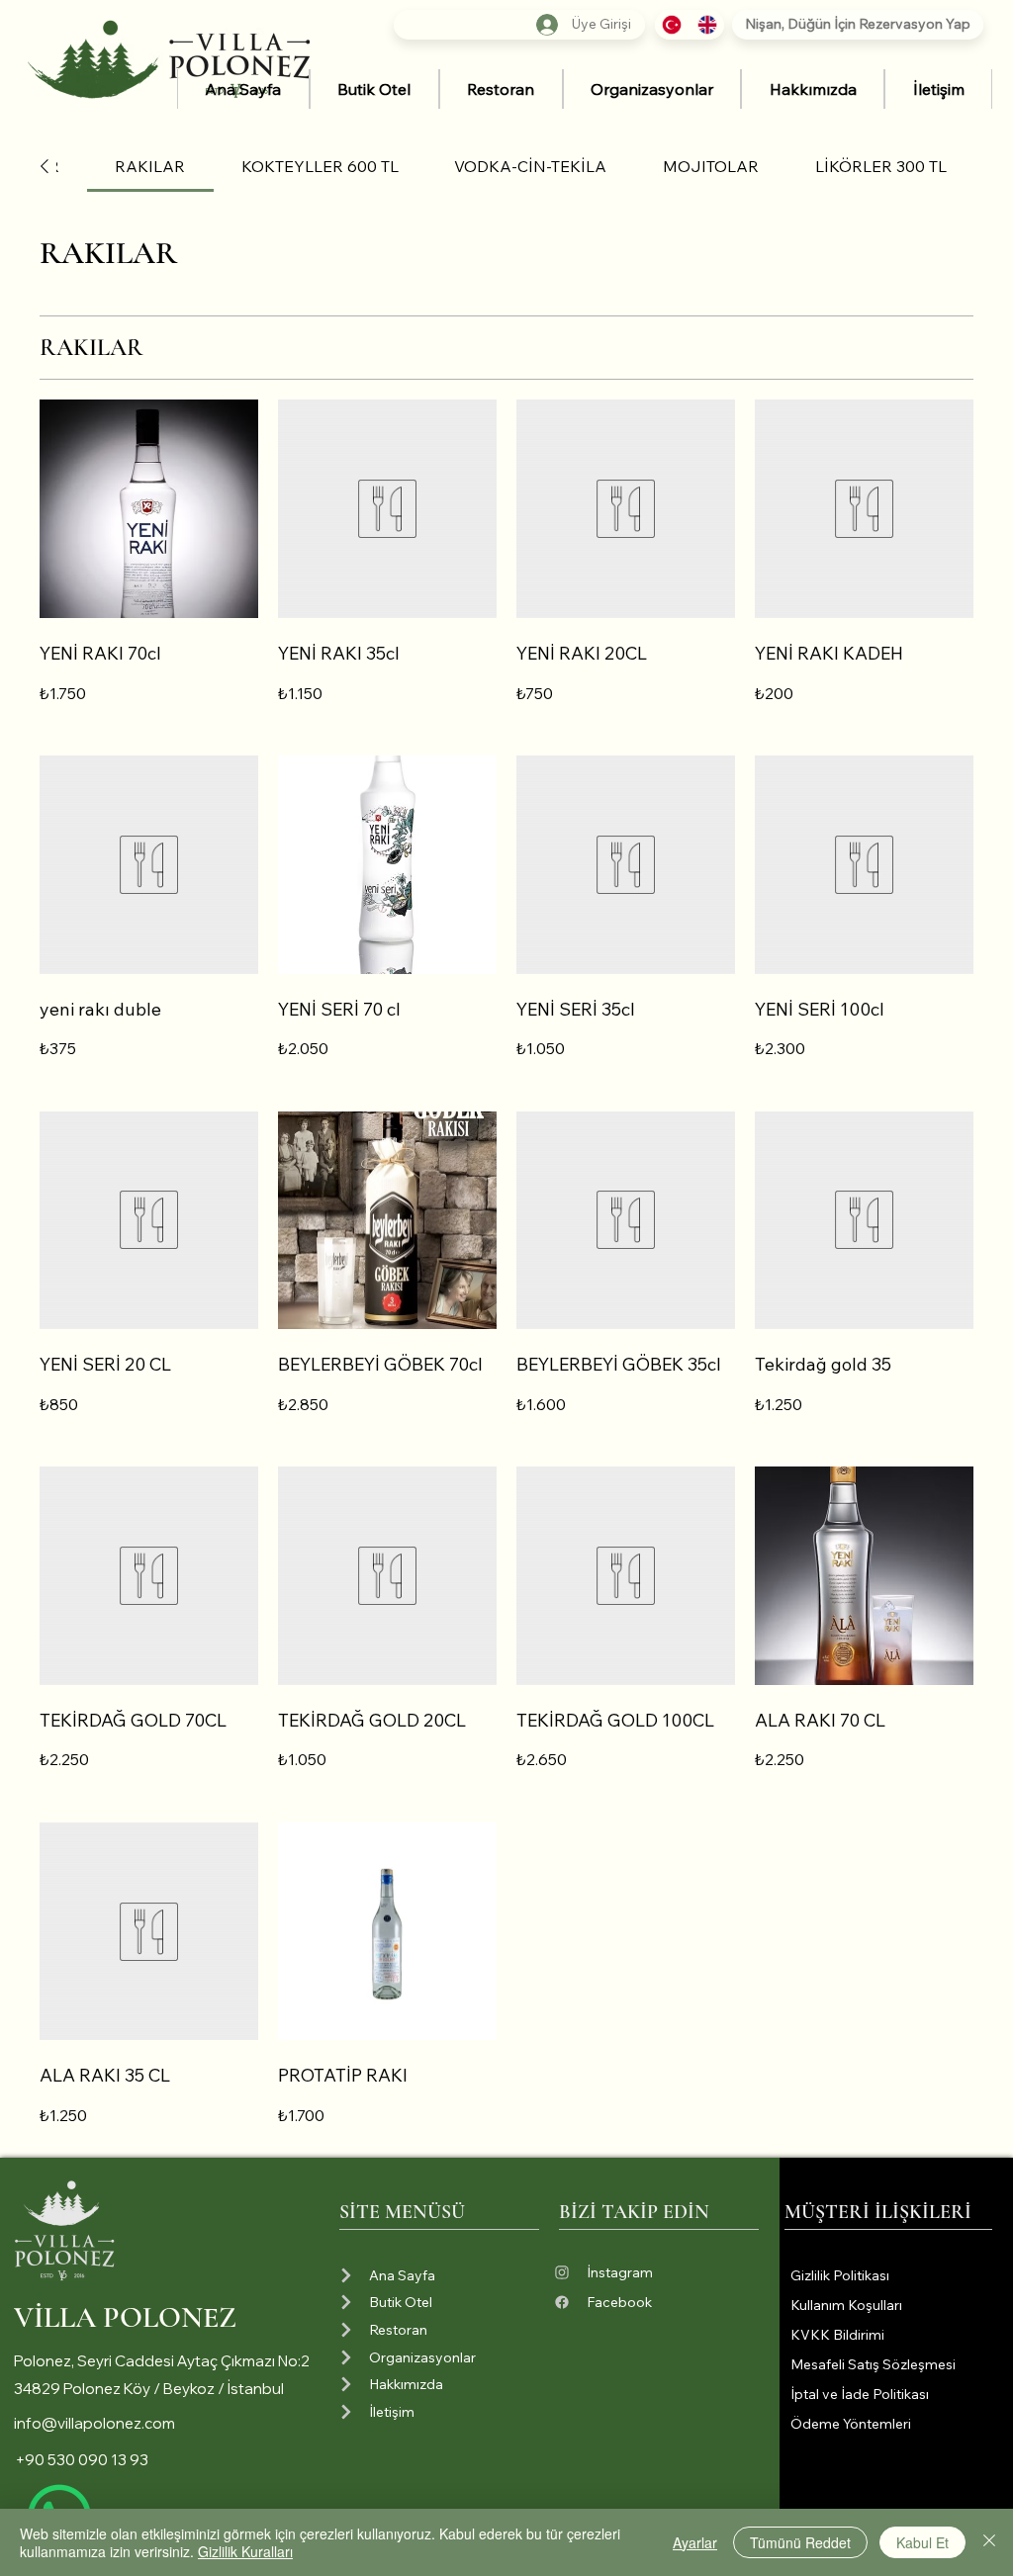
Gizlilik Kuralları (245, 2551)
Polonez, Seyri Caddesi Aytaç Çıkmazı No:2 (162, 2361)
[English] (707, 25)
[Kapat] (989, 2542)
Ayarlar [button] (695, 2542)
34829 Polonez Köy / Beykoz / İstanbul (149, 2389)
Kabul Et (922, 2542)
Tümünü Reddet (800, 2542)
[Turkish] (672, 25)
